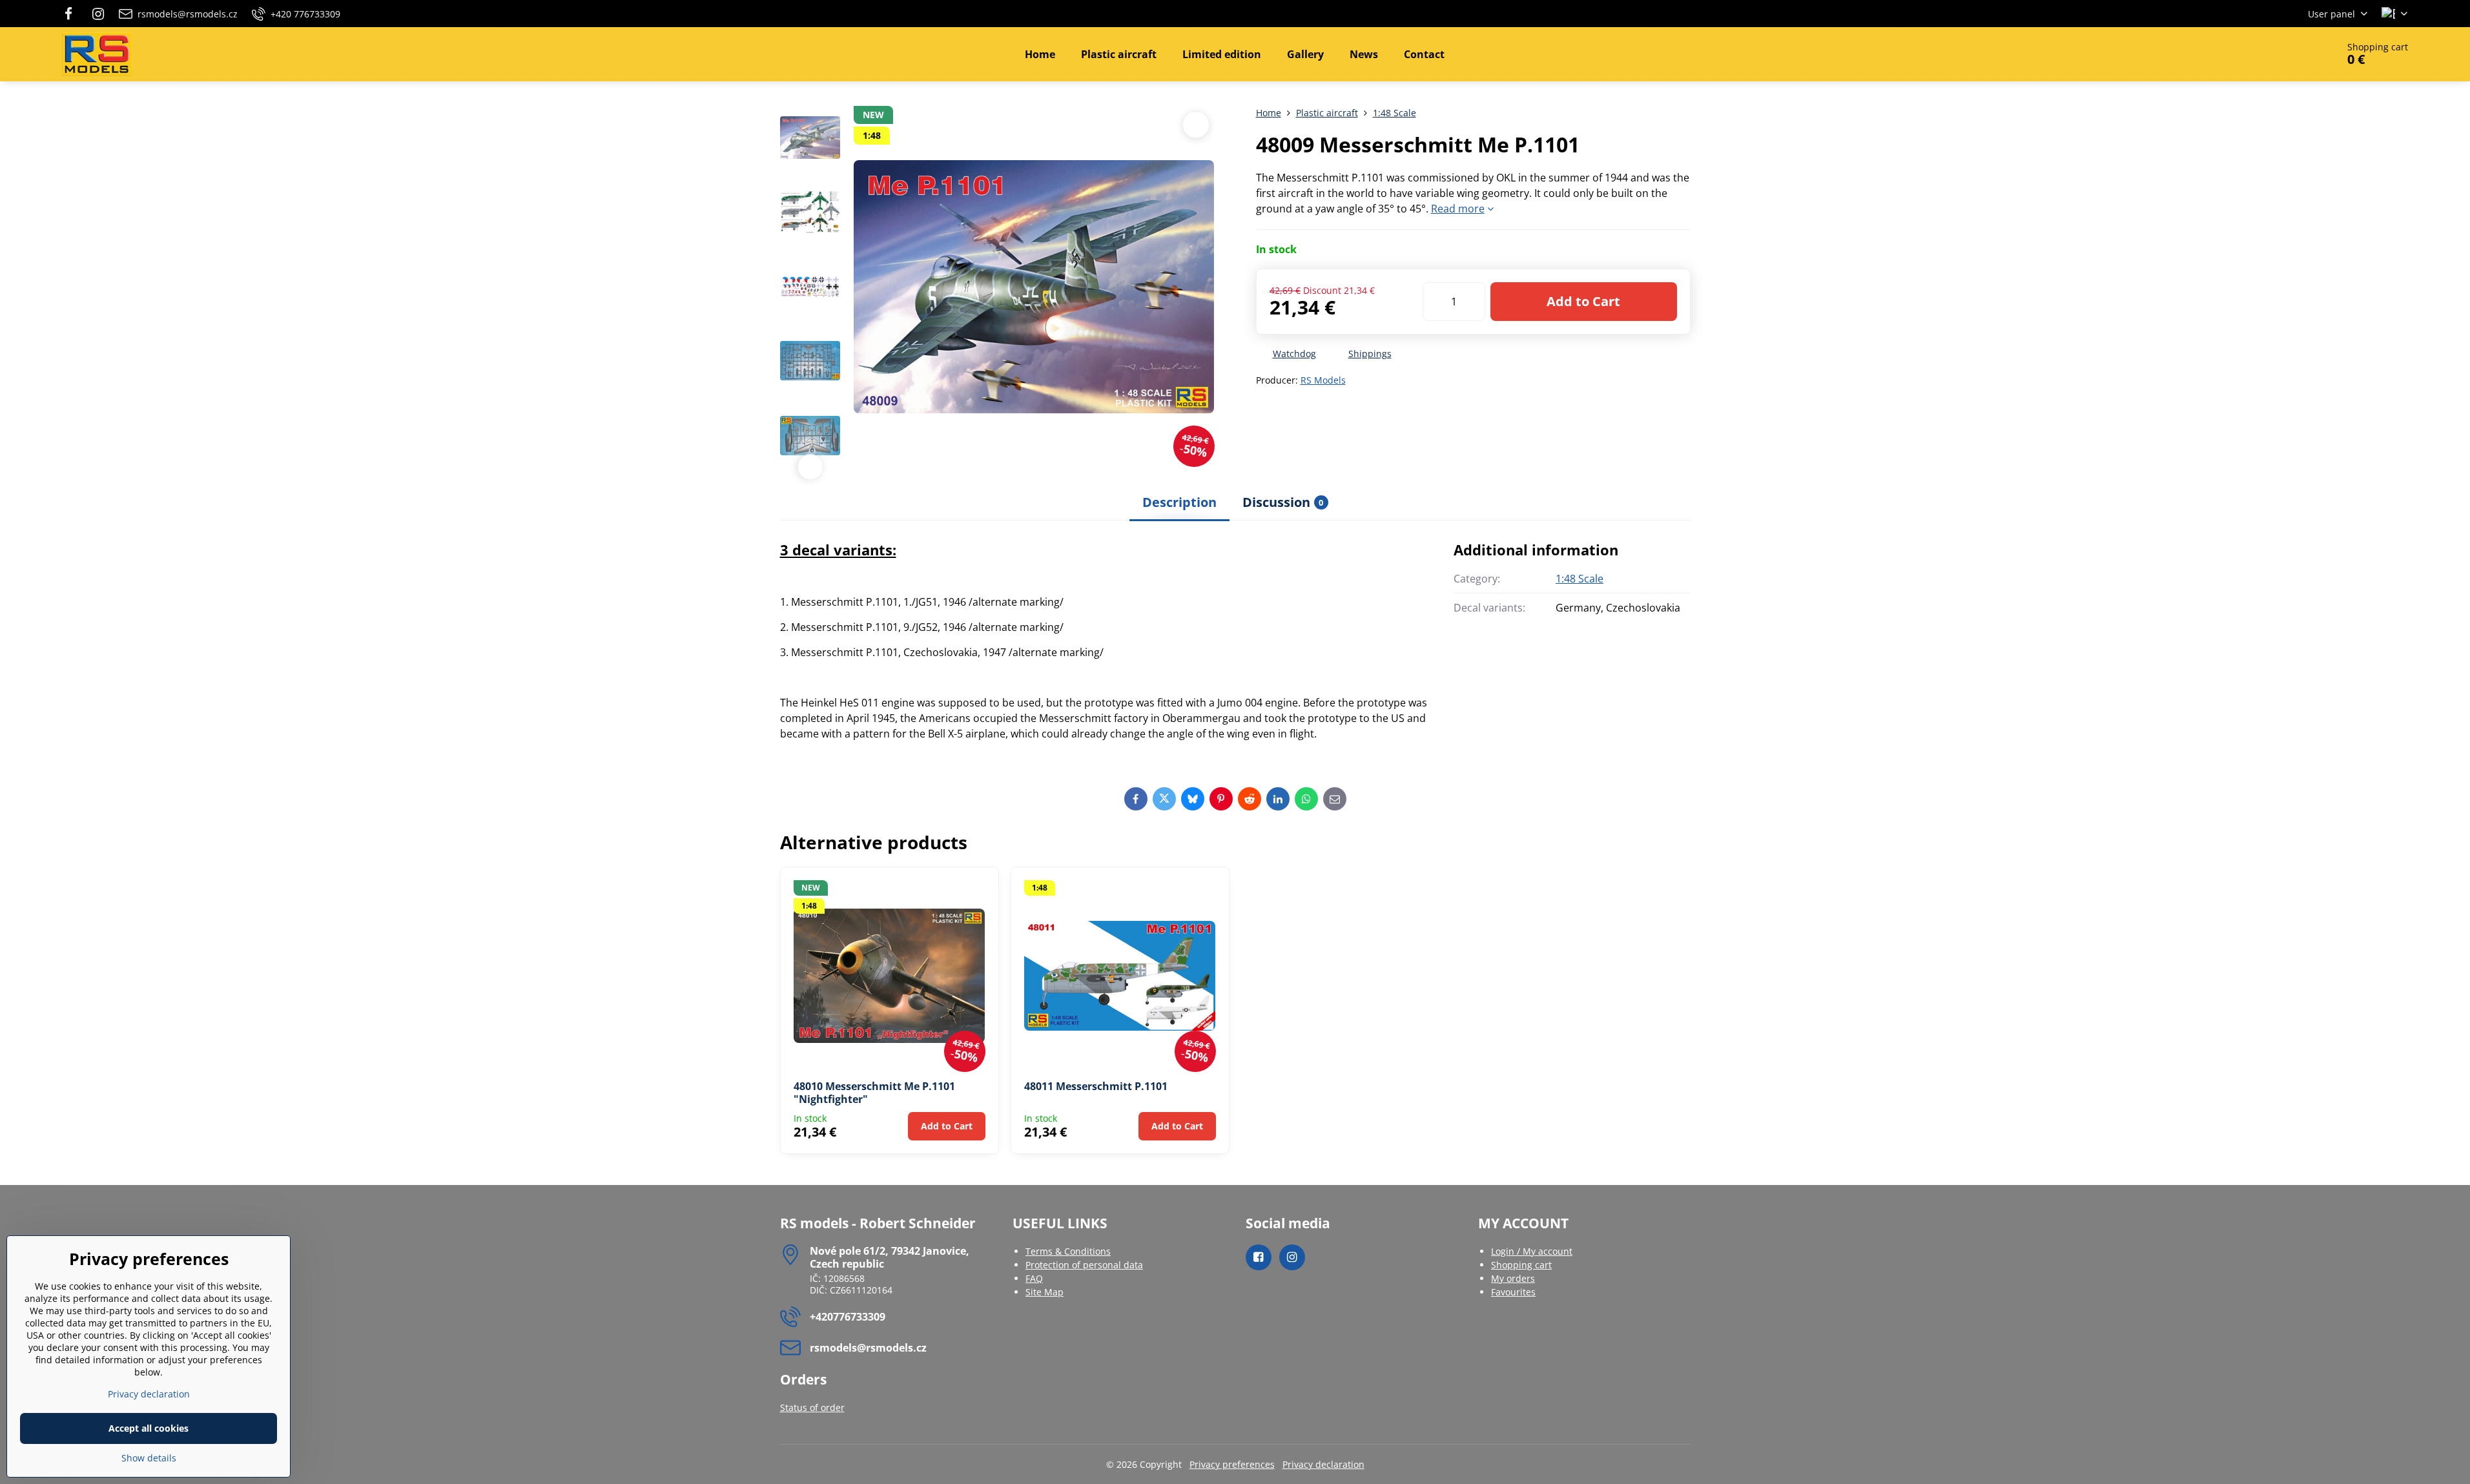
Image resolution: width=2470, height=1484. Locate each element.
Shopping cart (1521, 1265)
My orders (1513, 1278)
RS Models (1323, 380)
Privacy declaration (1323, 1464)
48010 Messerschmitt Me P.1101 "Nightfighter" (874, 1093)
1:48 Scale (1580, 579)
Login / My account (1532, 1251)
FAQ (1034, 1278)
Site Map (1045, 1292)
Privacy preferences (1232, 1464)
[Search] (2291, 54)
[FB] (73, 14)
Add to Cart (1583, 301)
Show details (149, 1458)
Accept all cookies (149, 1428)
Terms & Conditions (1068, 1251)
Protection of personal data (1084, 1265)
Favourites (1513, 1292)
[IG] (98, 14)
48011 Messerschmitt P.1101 (1096, 1086)
